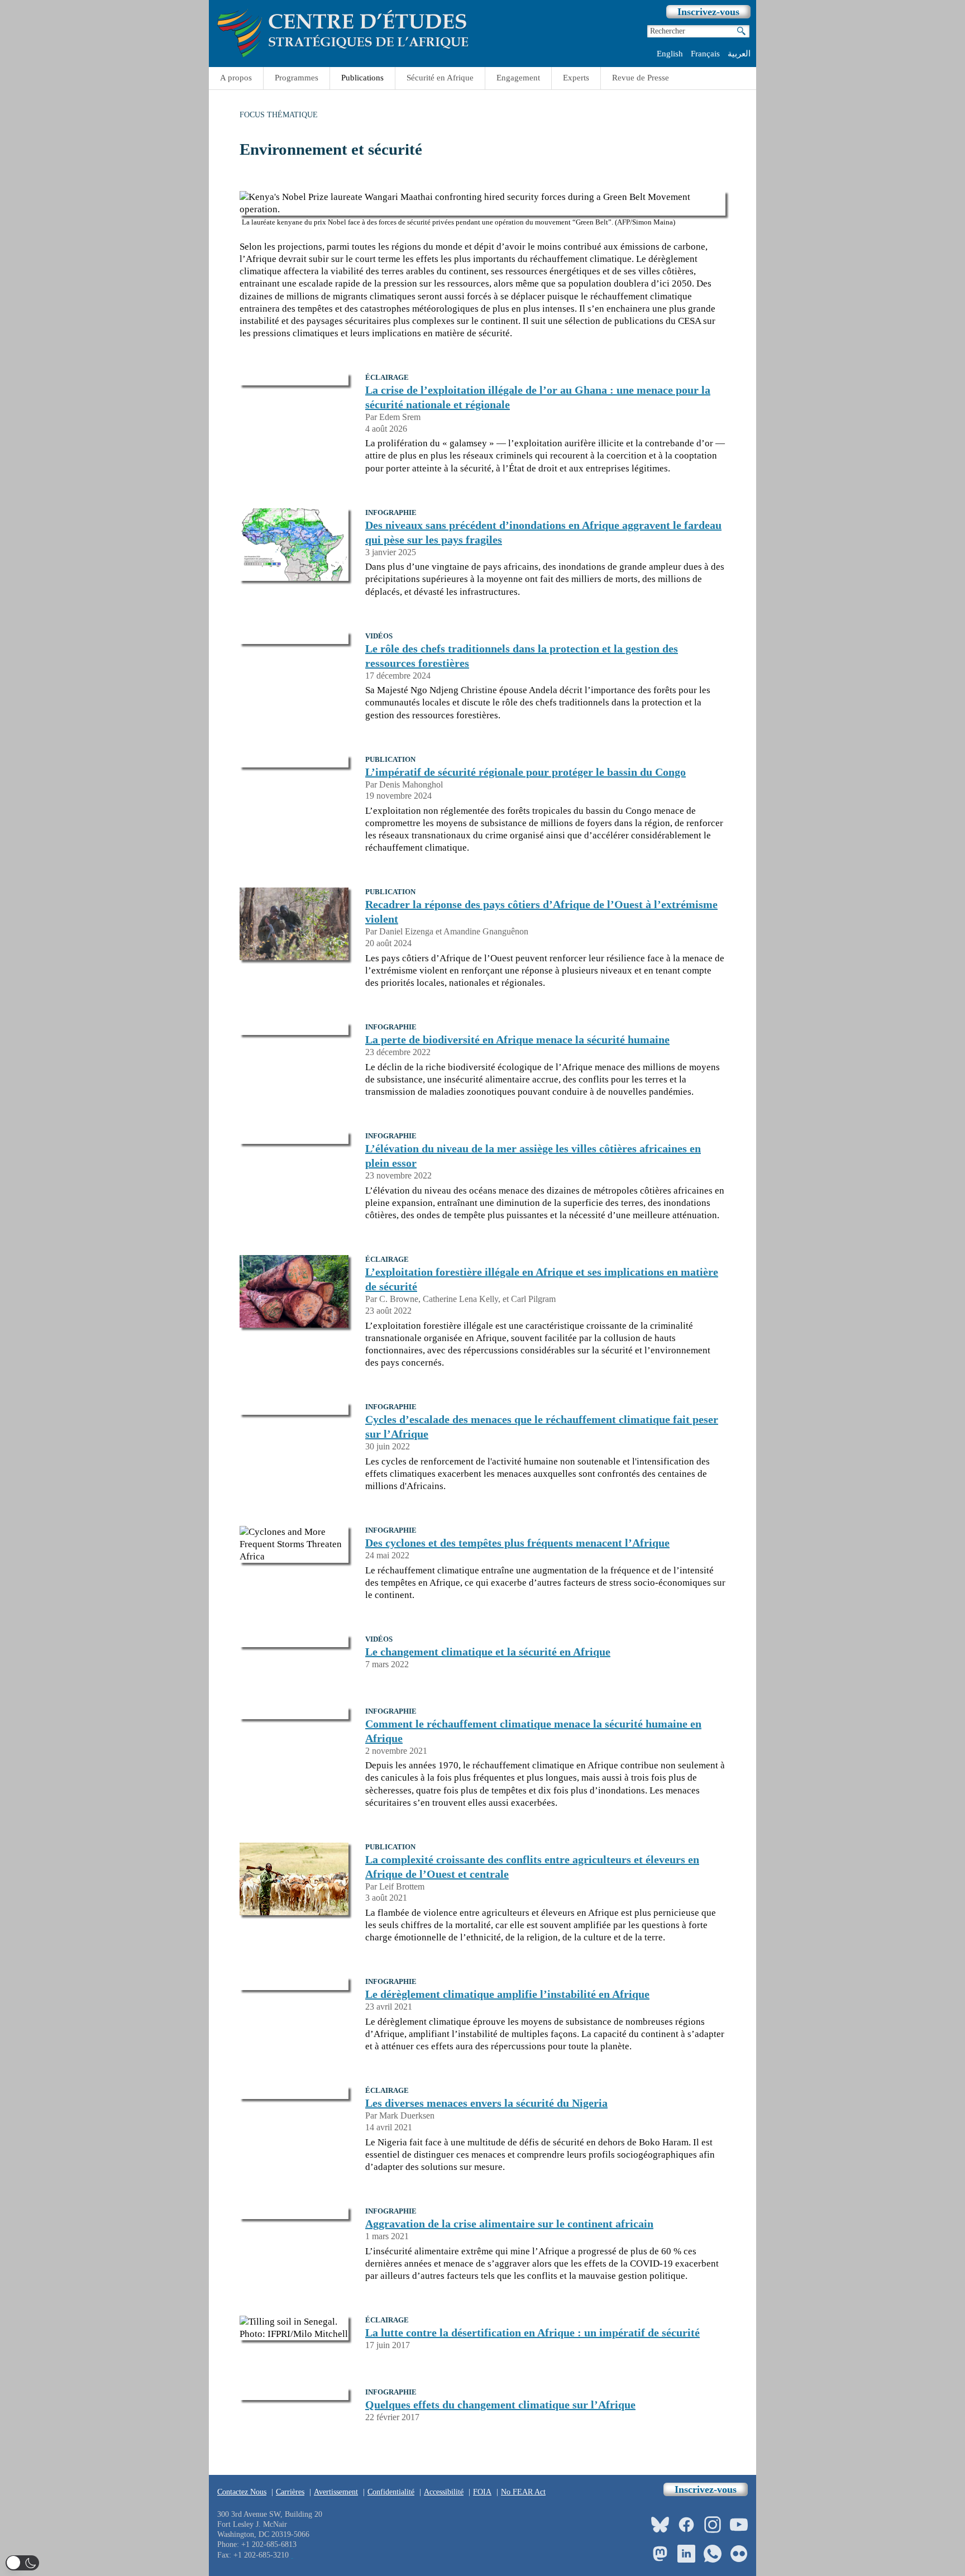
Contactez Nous (242, 2492)
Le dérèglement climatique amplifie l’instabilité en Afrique (507, 1994)
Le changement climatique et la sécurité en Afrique (488, 1652)
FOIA (482, 2492)
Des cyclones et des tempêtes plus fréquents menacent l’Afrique (517, 1543)
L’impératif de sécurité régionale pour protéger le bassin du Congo (526, 772)
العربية (739, 54)
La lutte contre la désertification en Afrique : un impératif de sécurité (532, 2332)
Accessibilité (444, 2492)
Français (705, 54)
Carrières (290, 2492)
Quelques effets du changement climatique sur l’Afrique (500, 2405)
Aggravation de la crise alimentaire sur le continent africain (509, 2224)
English (670, 54)
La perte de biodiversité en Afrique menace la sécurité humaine (517, 1039)
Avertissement (336, 2492)
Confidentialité (391, 2492)
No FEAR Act (523, 2492)
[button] (22, 2563)
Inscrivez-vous (708, 12)
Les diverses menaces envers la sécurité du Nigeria (486, 2103)
